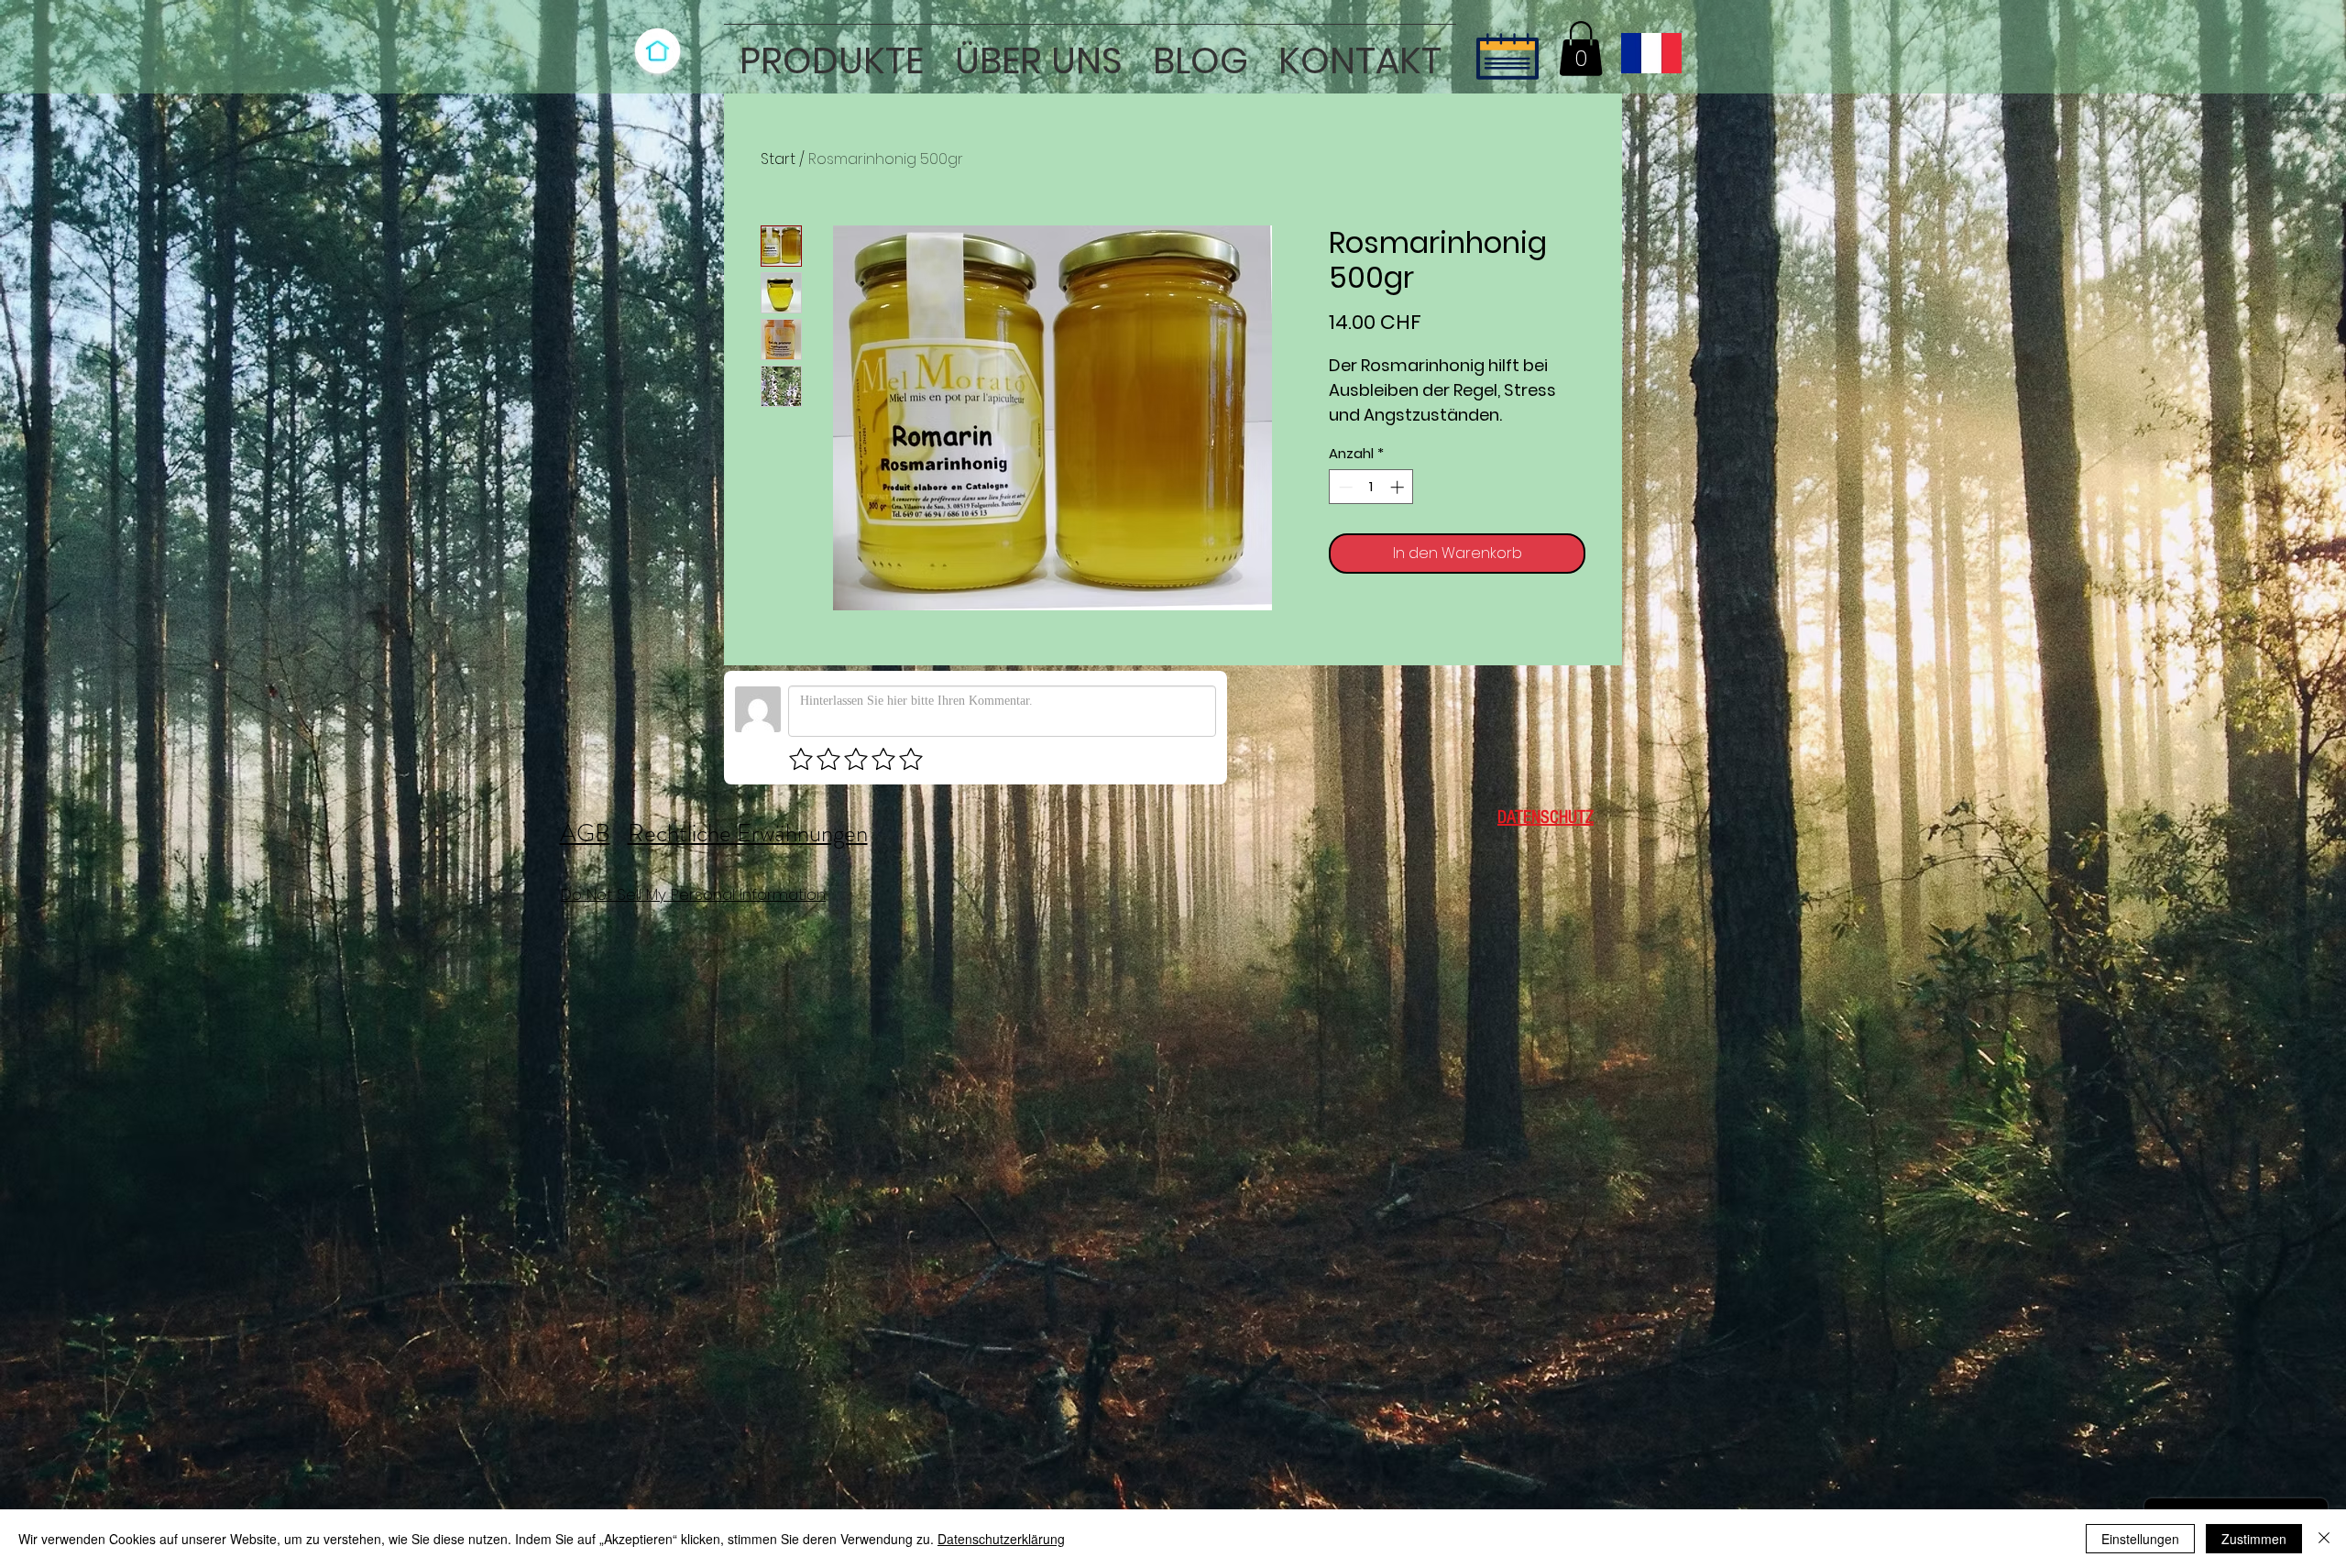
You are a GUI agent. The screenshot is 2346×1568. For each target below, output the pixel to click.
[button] (832, 53)
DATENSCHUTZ (1546, 817)
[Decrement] (1344, 487)
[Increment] (1399, 487)
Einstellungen (2140, 1539)
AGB (585, 833)
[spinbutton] (1371, 487)
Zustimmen (2254, 1539)
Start (778, 159)
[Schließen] (2324, 1539)
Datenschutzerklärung (1001, 1539)
